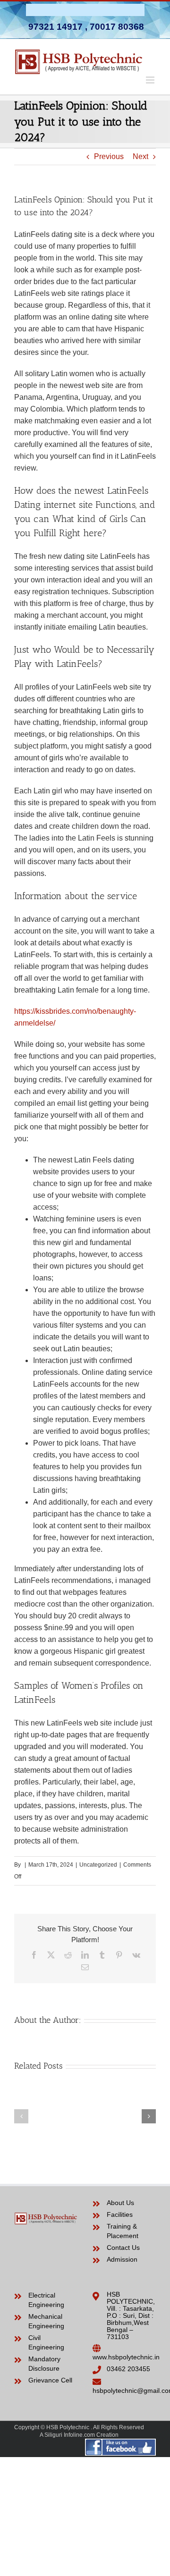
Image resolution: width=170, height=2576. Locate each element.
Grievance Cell (50, 2380)
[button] (21, 2116)
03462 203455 (128, 2369)
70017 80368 (117, 27)
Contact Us (123, 2248)
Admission (122, 2259)
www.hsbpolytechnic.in (126, 2357)
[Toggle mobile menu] (151, 80)
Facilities (120, 2214)
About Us (120, 2203)
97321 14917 (55, 27)
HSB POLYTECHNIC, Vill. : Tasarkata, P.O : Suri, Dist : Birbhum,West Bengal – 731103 (131, 2315)
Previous (109, 156)
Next (140, 156)
